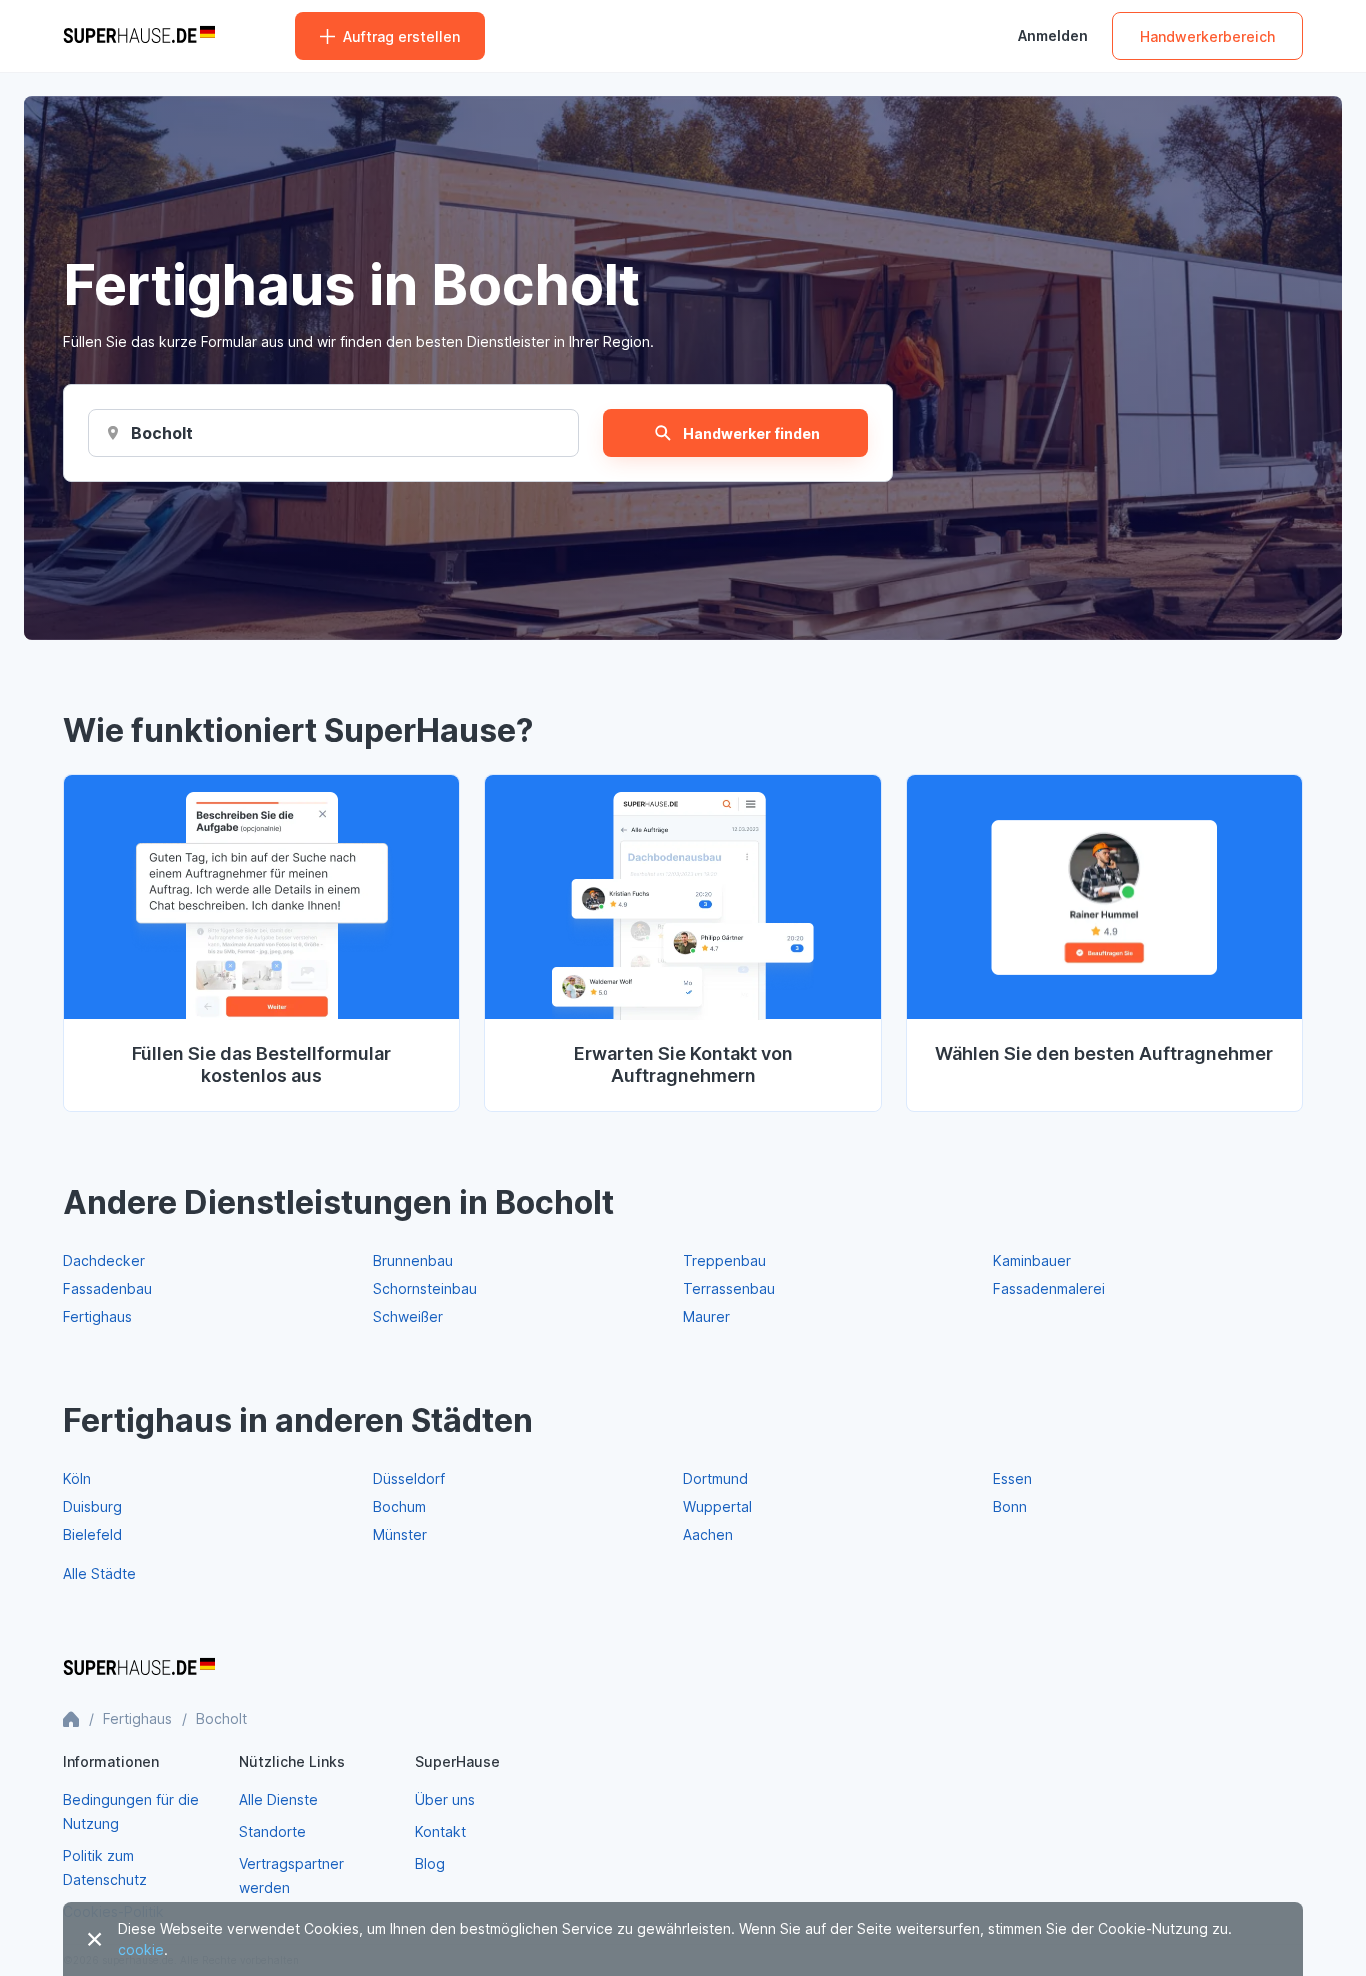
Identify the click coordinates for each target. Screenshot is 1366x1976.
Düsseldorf (409, 1478)
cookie (141, 1949)
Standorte (272, 1831)
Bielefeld (92, 1534)
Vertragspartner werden (291, 1875)
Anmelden (1053, 36)
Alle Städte (99, 1573)
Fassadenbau (107, 1288)
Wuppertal (717, 1506)
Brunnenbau (413, 1260)
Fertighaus (97, 1316)
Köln (77, 1478)
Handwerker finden (751, 433)
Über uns (445, 1799)
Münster (400, 1534)
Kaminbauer (1032, 1260)
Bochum (399, 1506)
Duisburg (92, 1506)
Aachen (708, 1534)
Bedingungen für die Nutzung (131, 1811)
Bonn (1010, 1506)
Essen (1012, 1478)
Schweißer (408, 1316)
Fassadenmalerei (1049, 1288)
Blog (430, 1863)
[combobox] (162, 433)
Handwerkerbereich (1207, 36)
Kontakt (440, 1831)
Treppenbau (724, 1260)
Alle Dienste (278, 1799)
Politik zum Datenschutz (105, 1867)
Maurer (706, 1316)
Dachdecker (104, 1260)
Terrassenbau (729, 1288)
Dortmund (715, 1478)
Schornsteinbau (425, 1288)
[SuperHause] (139, 36)
